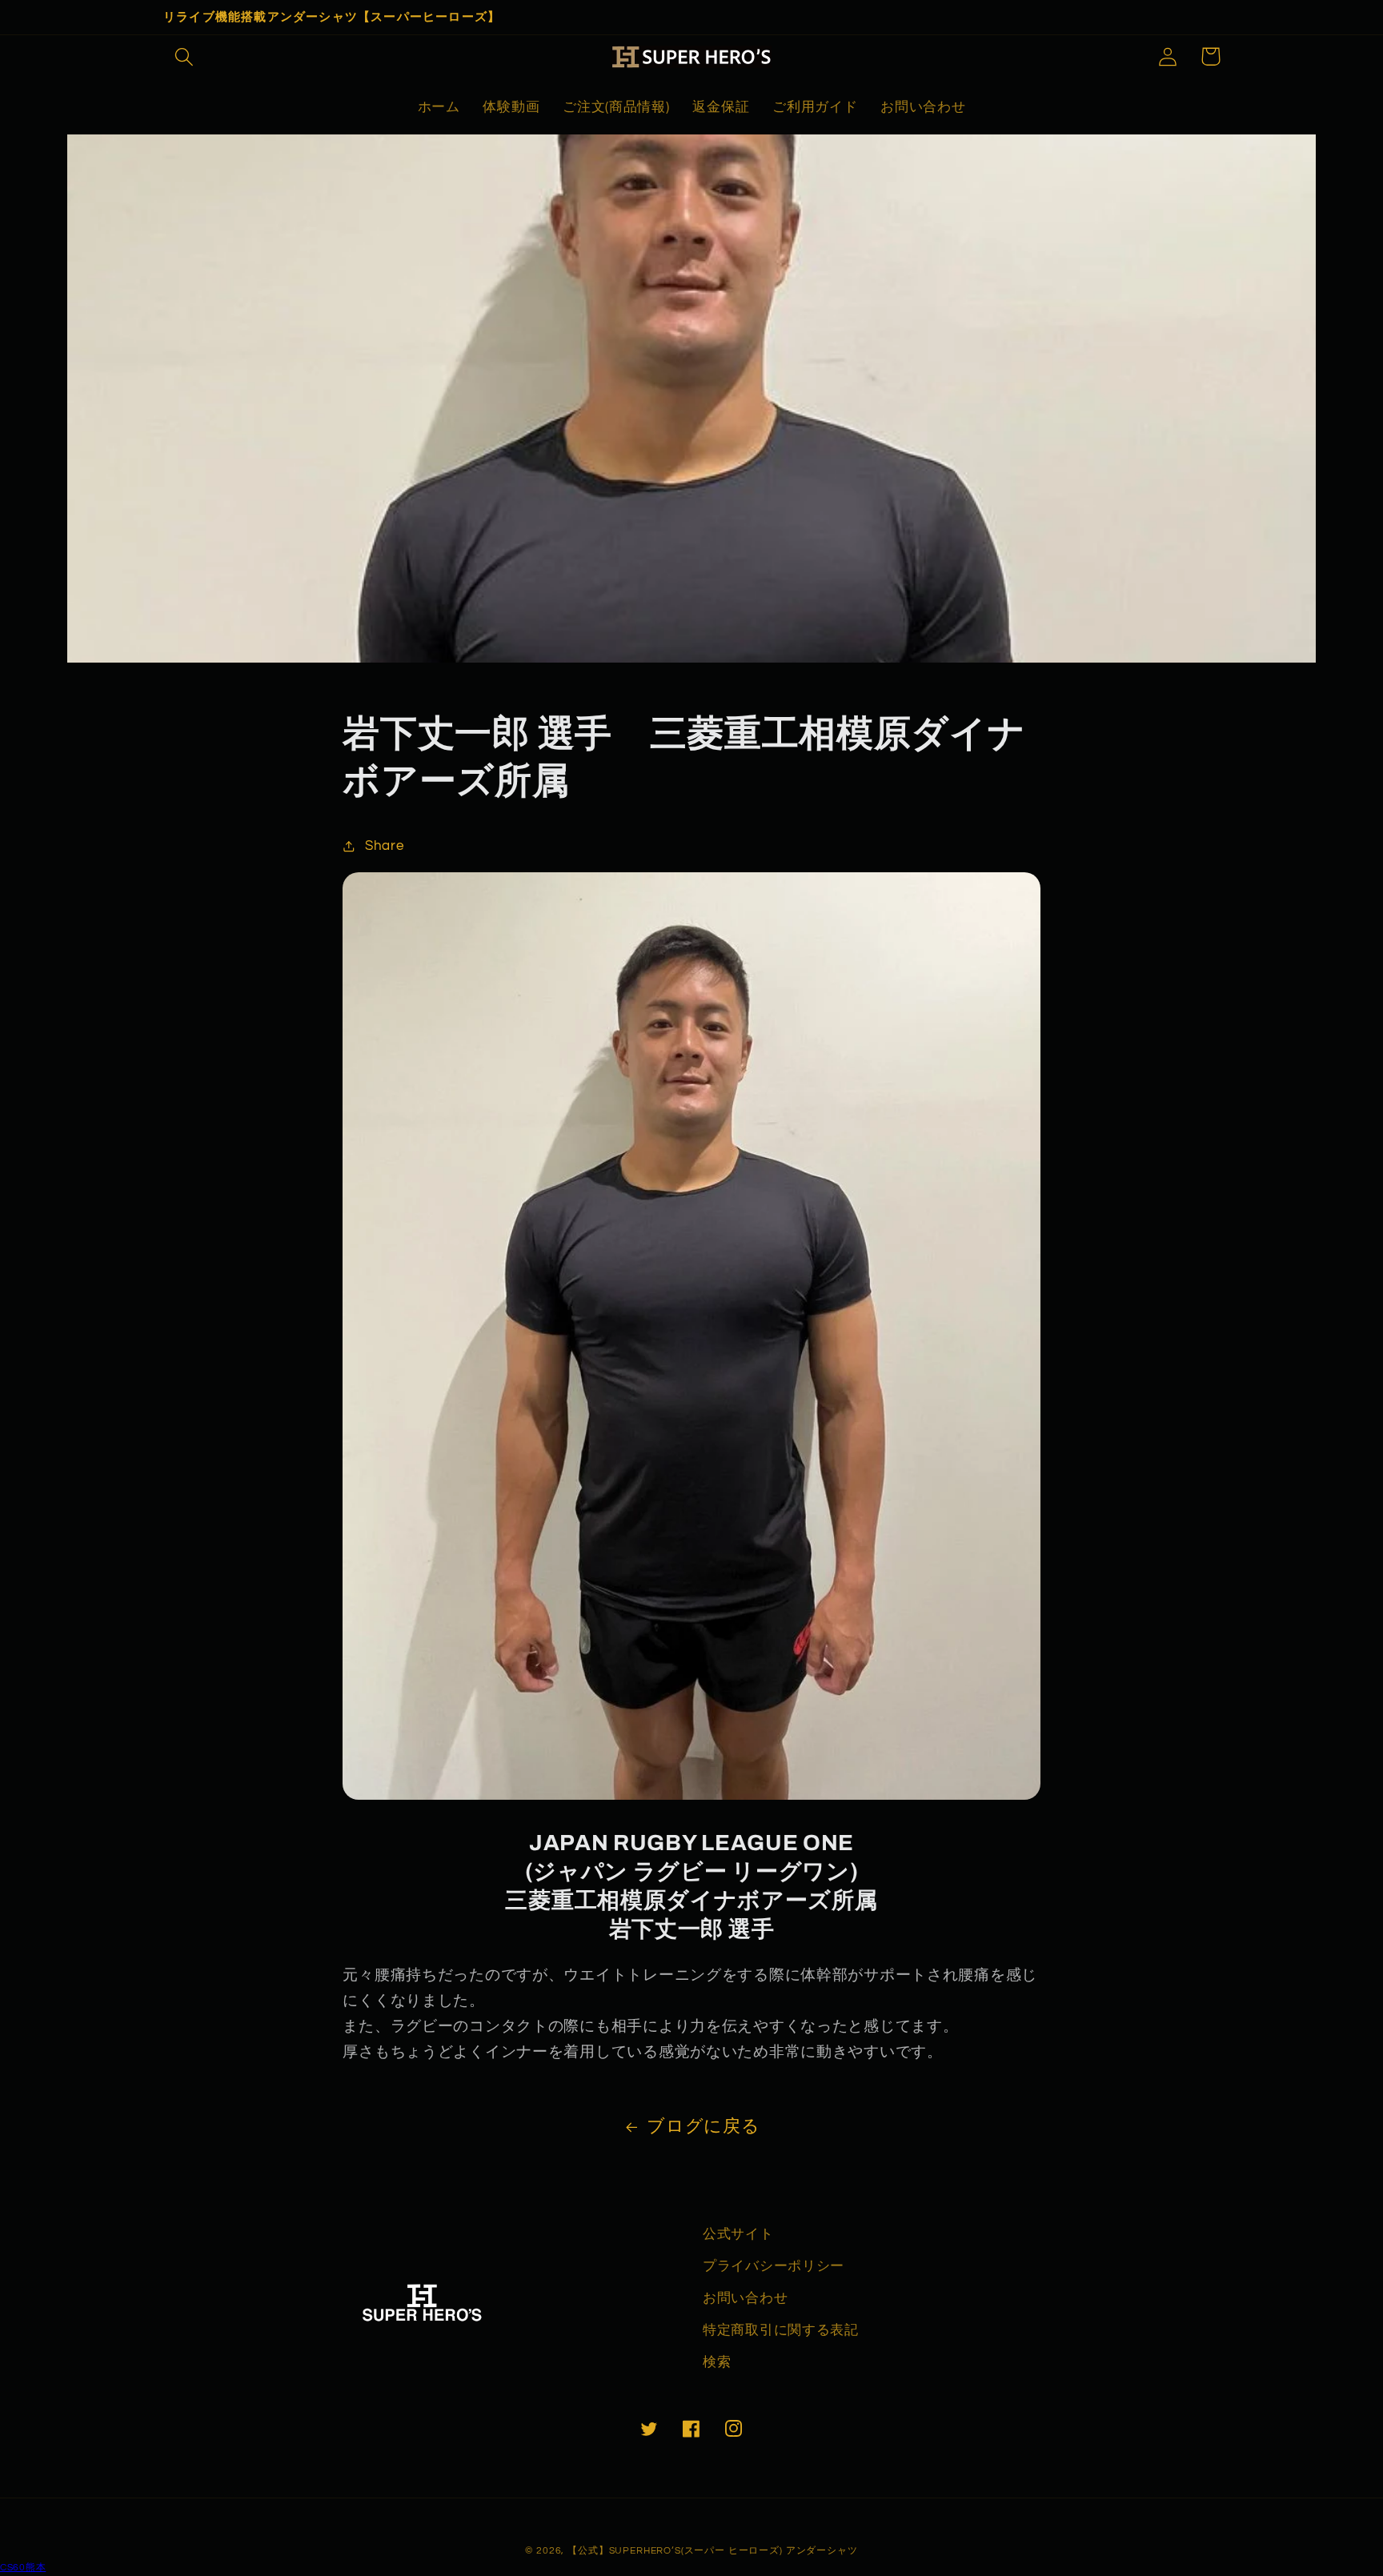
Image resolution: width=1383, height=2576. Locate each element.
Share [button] (384, 846)
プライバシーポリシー (774, 2266)
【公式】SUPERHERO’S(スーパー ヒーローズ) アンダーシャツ (712, 2551)
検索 (717, 2362)
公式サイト (738, 2234)
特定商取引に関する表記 (781, 2330)
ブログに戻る (703, 2127)
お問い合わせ (745, 2298)
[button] (184, 56)
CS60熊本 (23, 2568)
